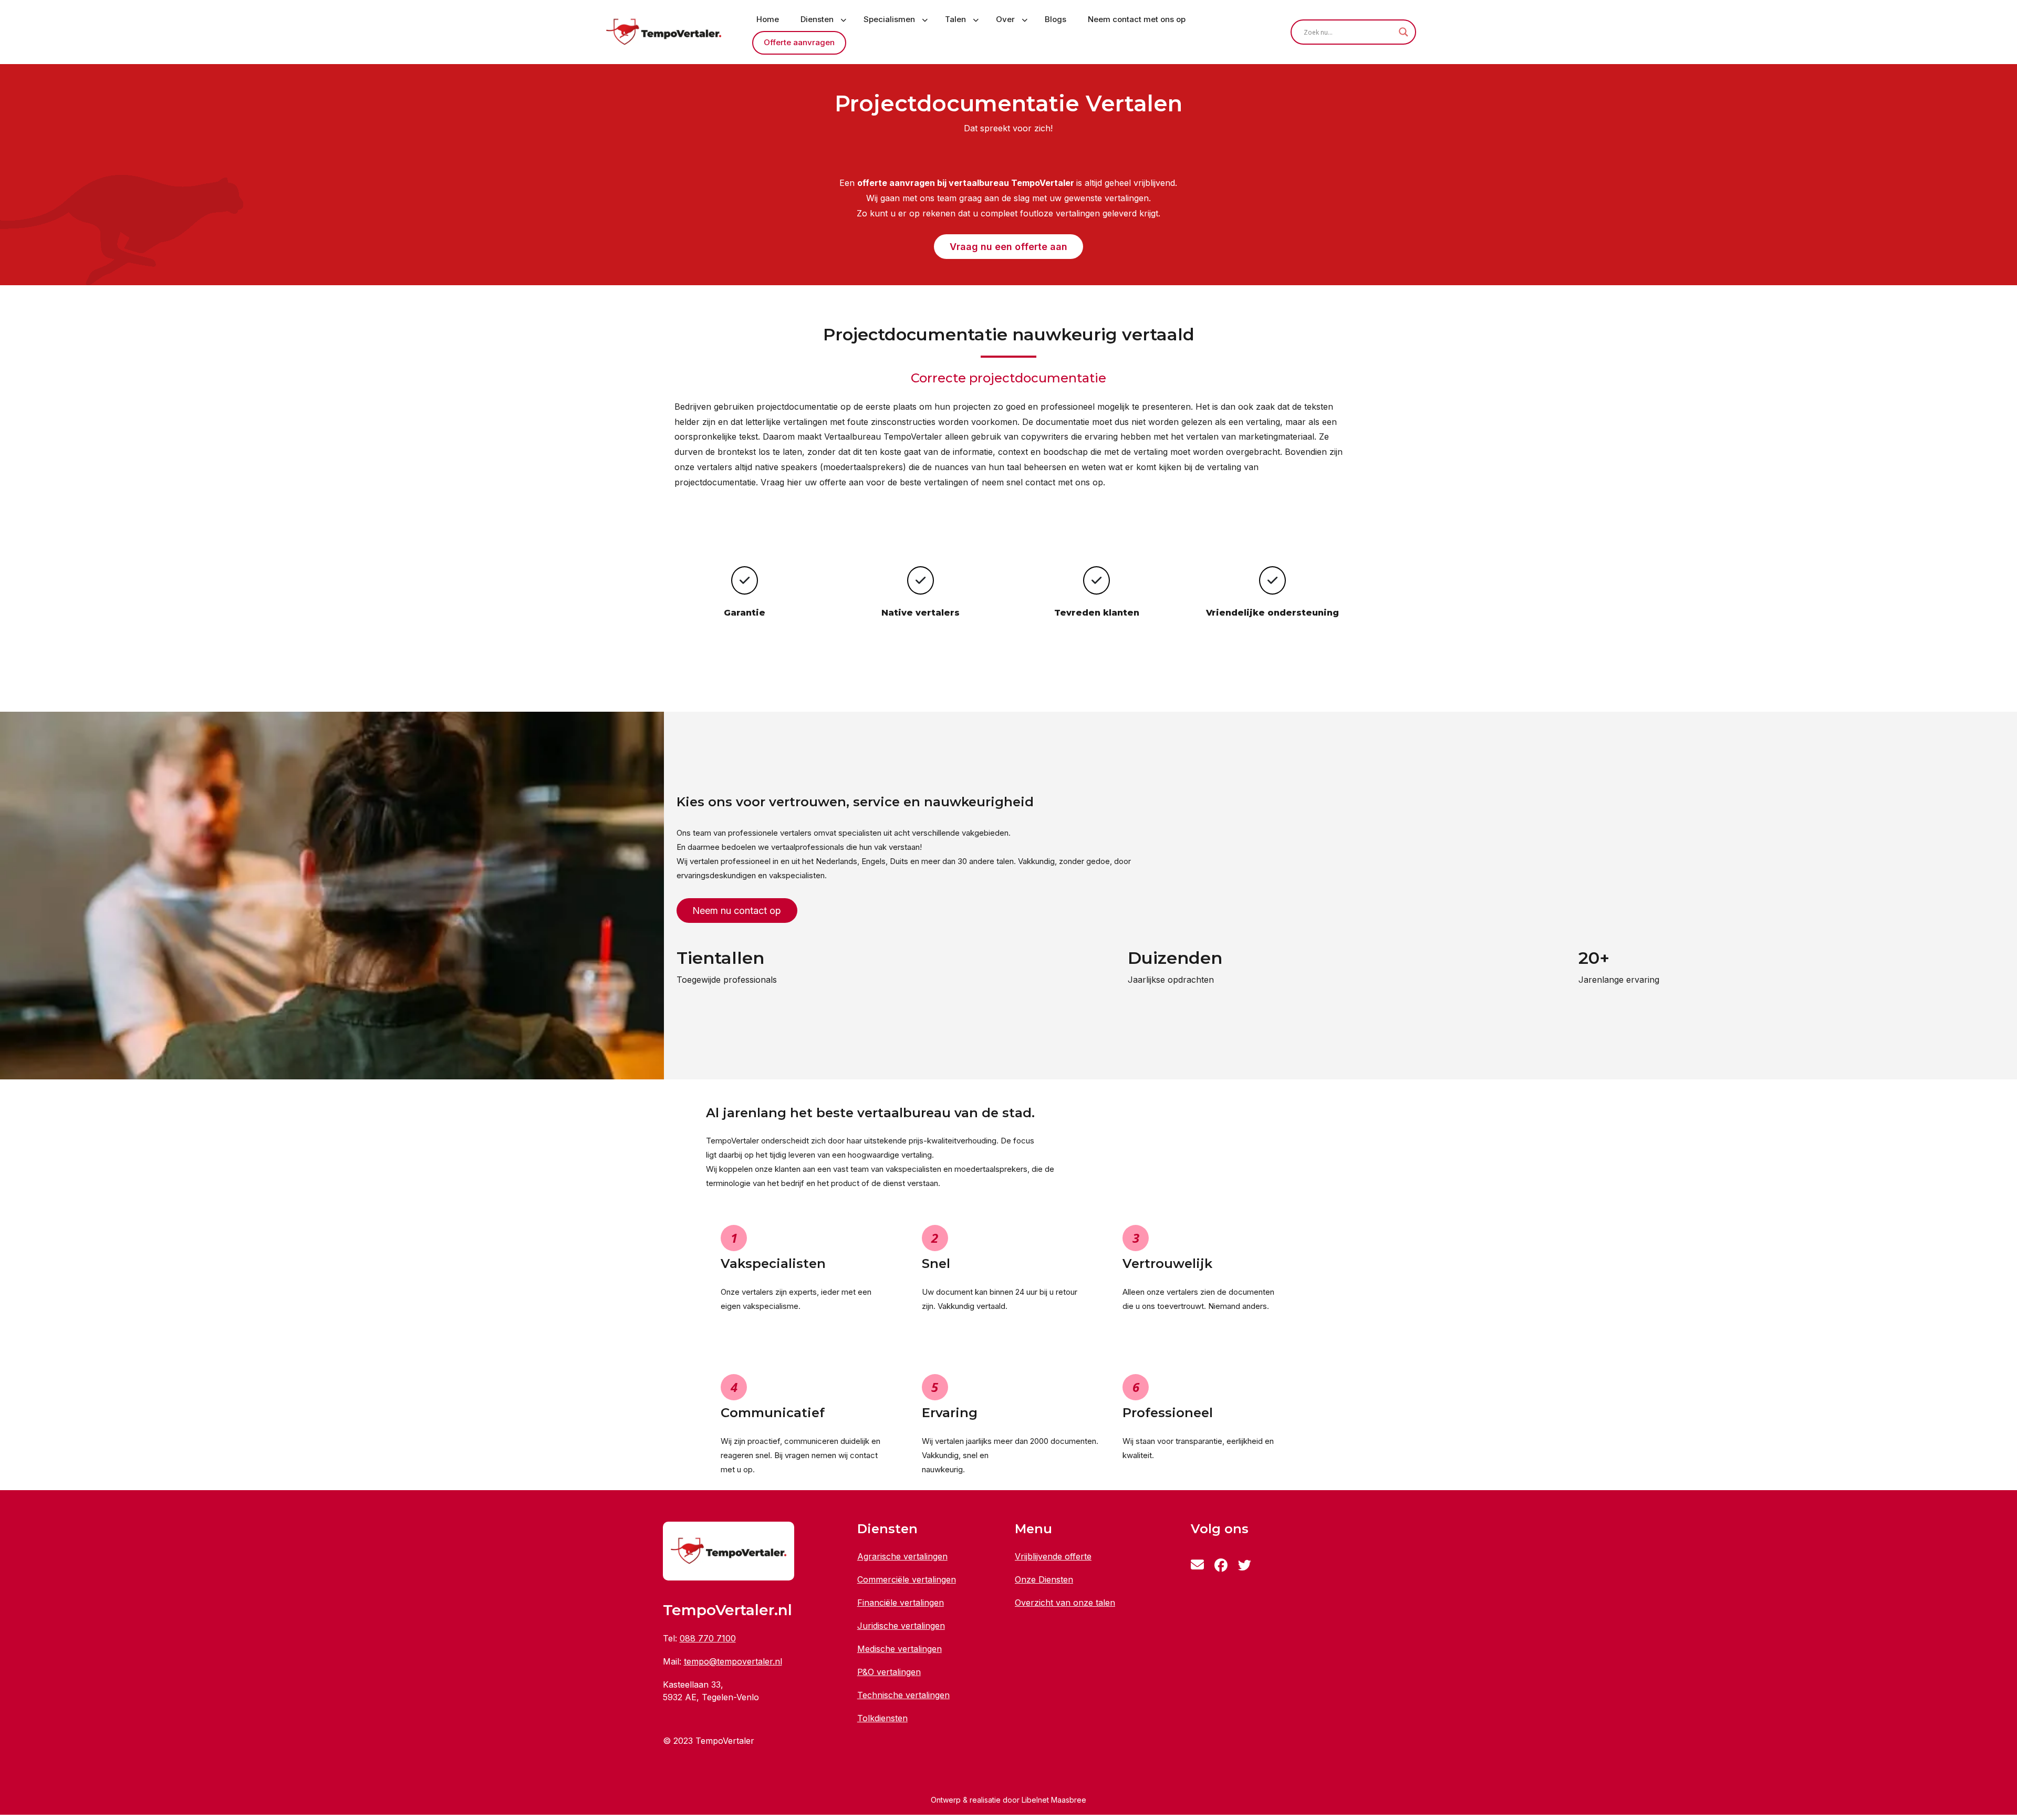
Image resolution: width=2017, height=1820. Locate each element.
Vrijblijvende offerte (1053, 1556)
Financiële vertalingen (901, 1603)
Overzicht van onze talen (1065, 1603)
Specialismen (889, 19)
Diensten (817, 19)
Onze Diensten (1044, 1579)
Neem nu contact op (737, 911)
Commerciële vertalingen (907, 1579)
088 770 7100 (708, 1638)
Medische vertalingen (900, 1649)
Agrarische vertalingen (902, 1556)
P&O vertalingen (889, 1672)
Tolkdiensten (882, 1718)
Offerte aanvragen (799, 42)
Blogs (1056, 19)
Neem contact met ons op (1137, 19)
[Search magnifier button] (1403, 32)
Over (1005, 19)
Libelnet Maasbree (1054, 1800)
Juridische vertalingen (901, 1626)
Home (768, 19)
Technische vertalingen (903, 1695)
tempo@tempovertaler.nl (733, 1661)
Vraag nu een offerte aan (1008, 247)
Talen (955, 19)
